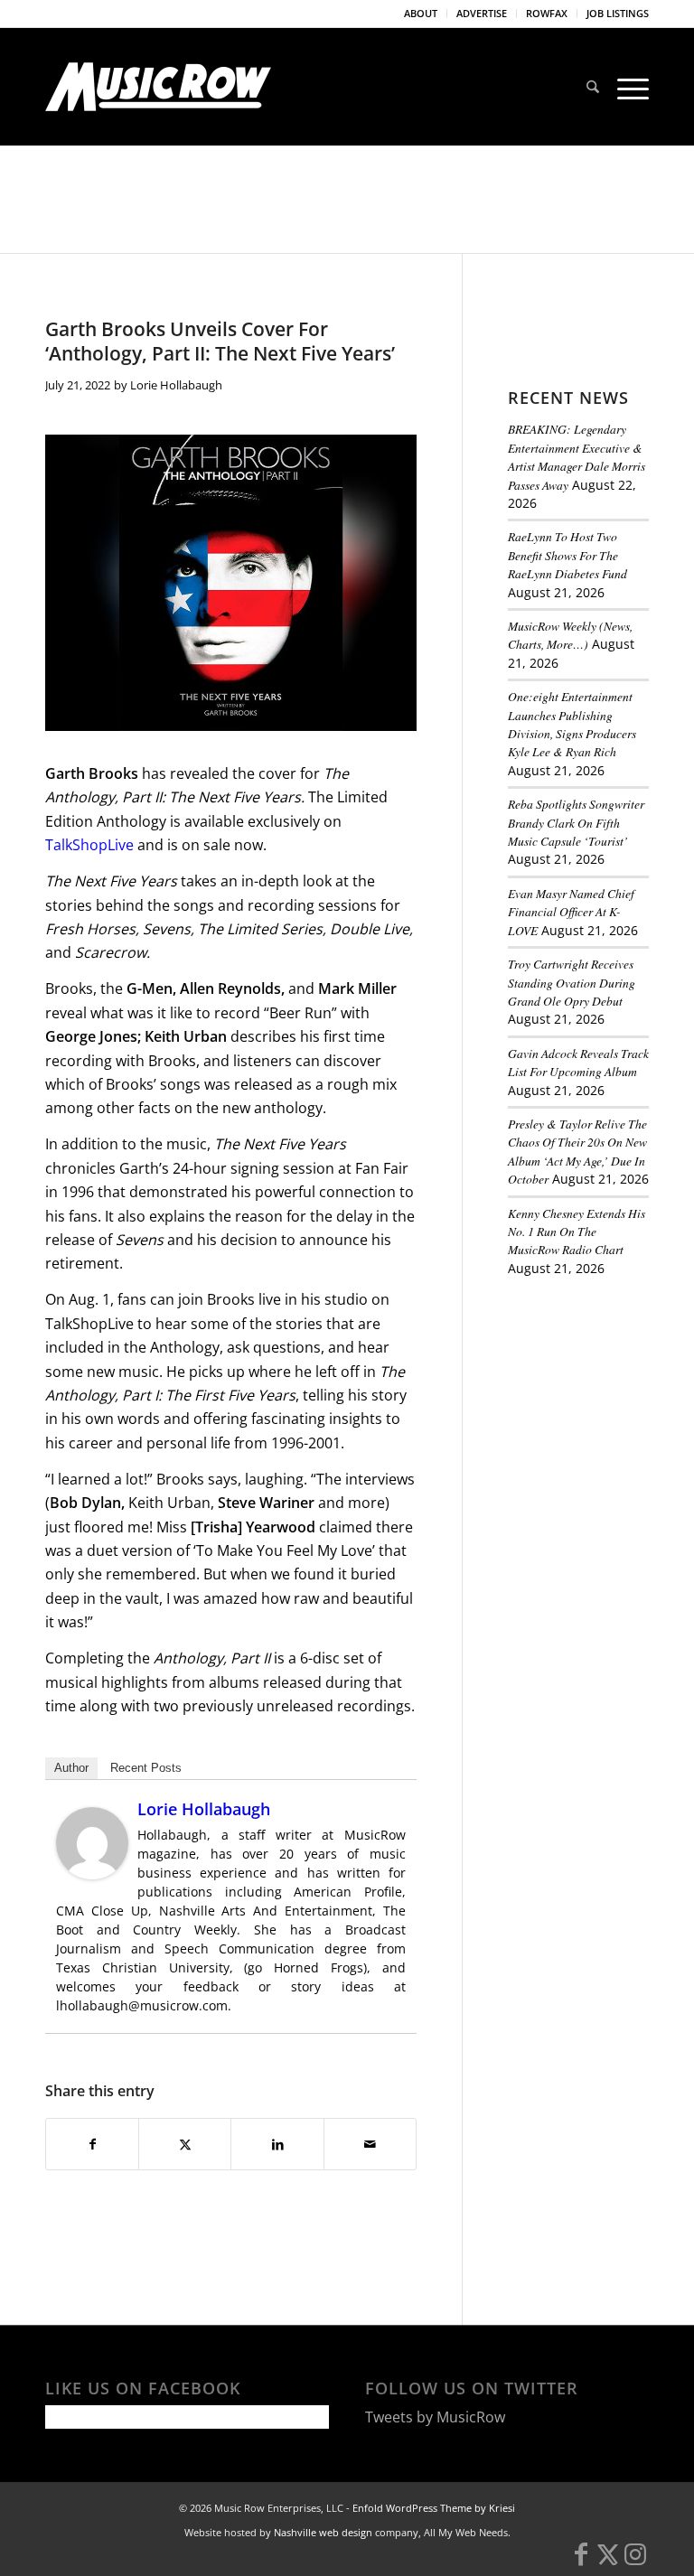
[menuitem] (421, 14)
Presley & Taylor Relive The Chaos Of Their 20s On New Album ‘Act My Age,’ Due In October (577, 1151)
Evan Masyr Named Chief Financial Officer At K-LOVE (571, 912)
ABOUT (421, 13)
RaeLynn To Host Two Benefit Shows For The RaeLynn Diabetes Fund (567, 555)
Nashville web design (323, 2532)
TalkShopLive (91, 845)
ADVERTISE (482, 13)
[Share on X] (185, 2144)
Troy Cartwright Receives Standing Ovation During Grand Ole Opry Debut (572, 982)
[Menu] (628, 87)
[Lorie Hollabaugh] (92, 1874)
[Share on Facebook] (92, 2144)
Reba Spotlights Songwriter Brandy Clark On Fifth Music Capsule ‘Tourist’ (576, 822)
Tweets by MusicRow (435, 2417)
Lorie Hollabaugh (176, 385)
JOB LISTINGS (618, 13)
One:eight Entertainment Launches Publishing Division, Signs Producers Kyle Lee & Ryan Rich (572, 724)
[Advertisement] (601, 1392)
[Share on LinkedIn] (277, 2144)
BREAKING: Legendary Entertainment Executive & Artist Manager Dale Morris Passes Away (577, 456)
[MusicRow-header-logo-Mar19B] (158, 87)
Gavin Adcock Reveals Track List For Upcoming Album (578, 1062)
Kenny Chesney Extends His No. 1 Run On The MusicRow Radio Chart (577, 1232)
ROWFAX (547, 13)
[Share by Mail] (370, 2144)
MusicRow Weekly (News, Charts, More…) (570, 635)
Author (71, 1768)
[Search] (593, 87)
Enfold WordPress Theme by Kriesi (434, 2508)
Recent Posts (146, 1768)
